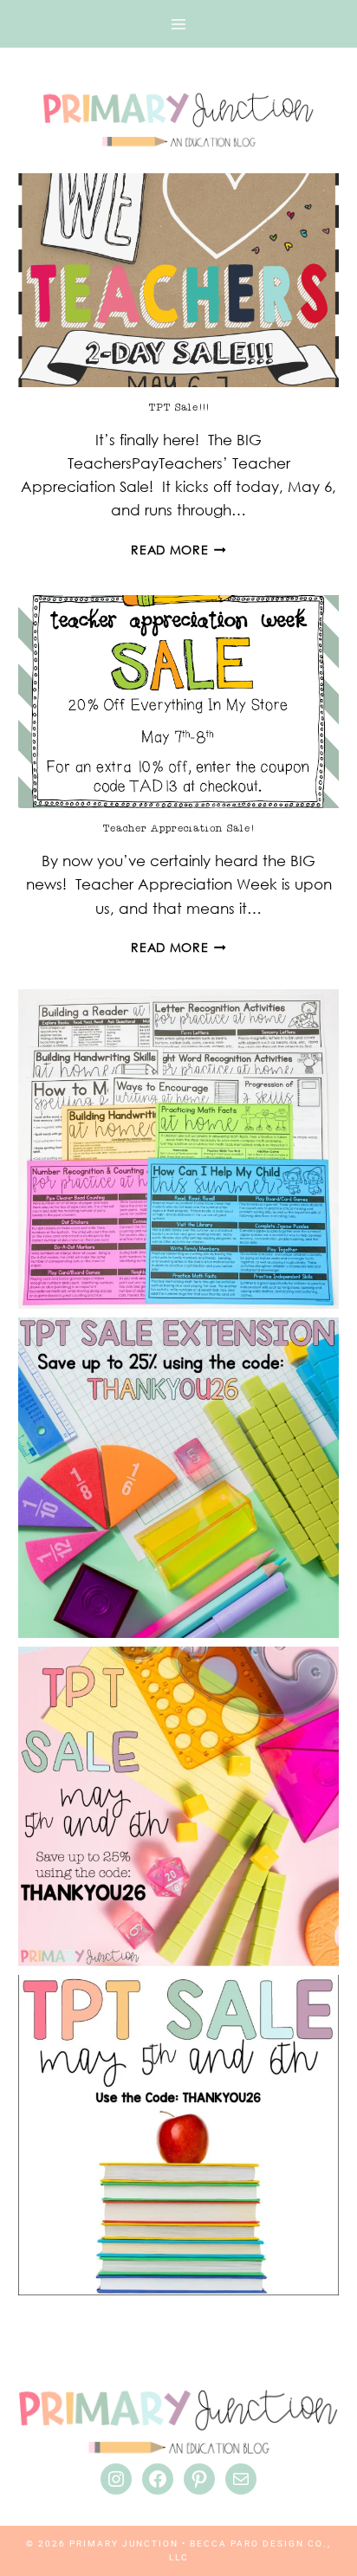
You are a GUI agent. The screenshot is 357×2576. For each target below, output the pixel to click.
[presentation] (178, 280)
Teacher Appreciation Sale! (178, 828)
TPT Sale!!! (179, 407)
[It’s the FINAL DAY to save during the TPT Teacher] (178, 1806)
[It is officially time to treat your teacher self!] (178, 2135)
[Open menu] (178, 24)
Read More (178, 550)
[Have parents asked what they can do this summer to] (178, 1149)
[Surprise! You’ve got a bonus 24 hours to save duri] (178, 1477)
